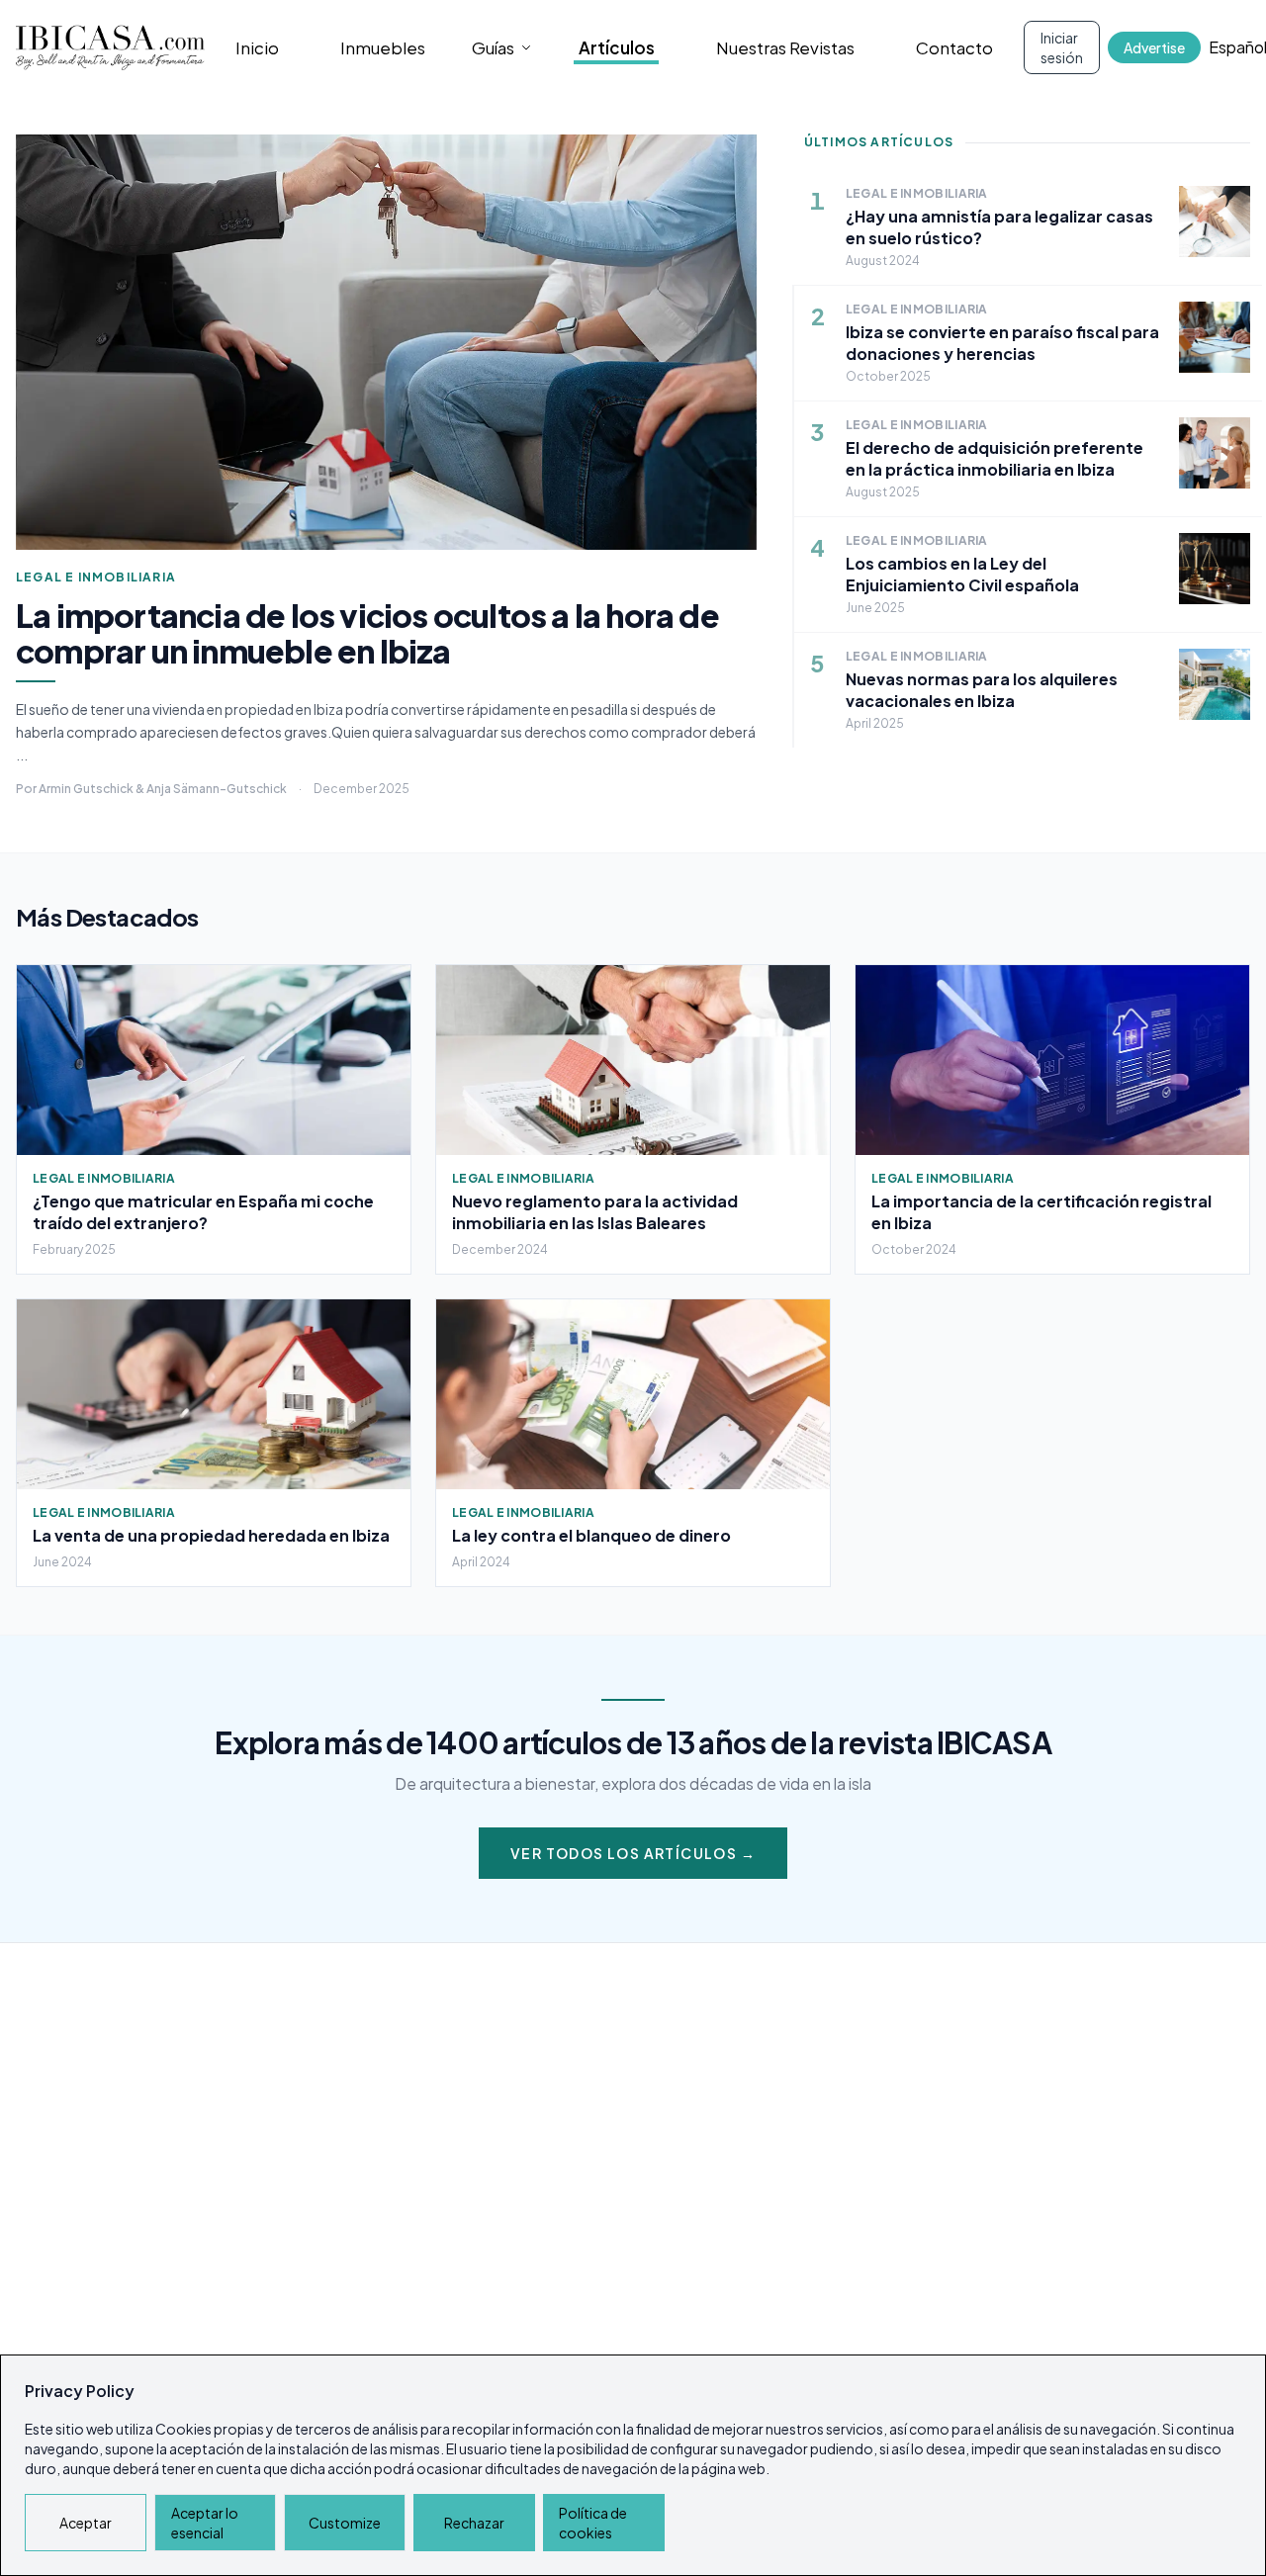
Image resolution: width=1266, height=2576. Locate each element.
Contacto (954, 47)
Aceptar (86, 2523)
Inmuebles (383, 47)
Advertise (1154, 47)
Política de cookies (593, 2523)
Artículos (617, 47)
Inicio (257, 47)
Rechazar (474, 2523)
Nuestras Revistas (785, 47)
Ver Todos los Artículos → (633, 1853)
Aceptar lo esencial (205, 2523)
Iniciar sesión (1062, 47)
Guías (493, 47)
